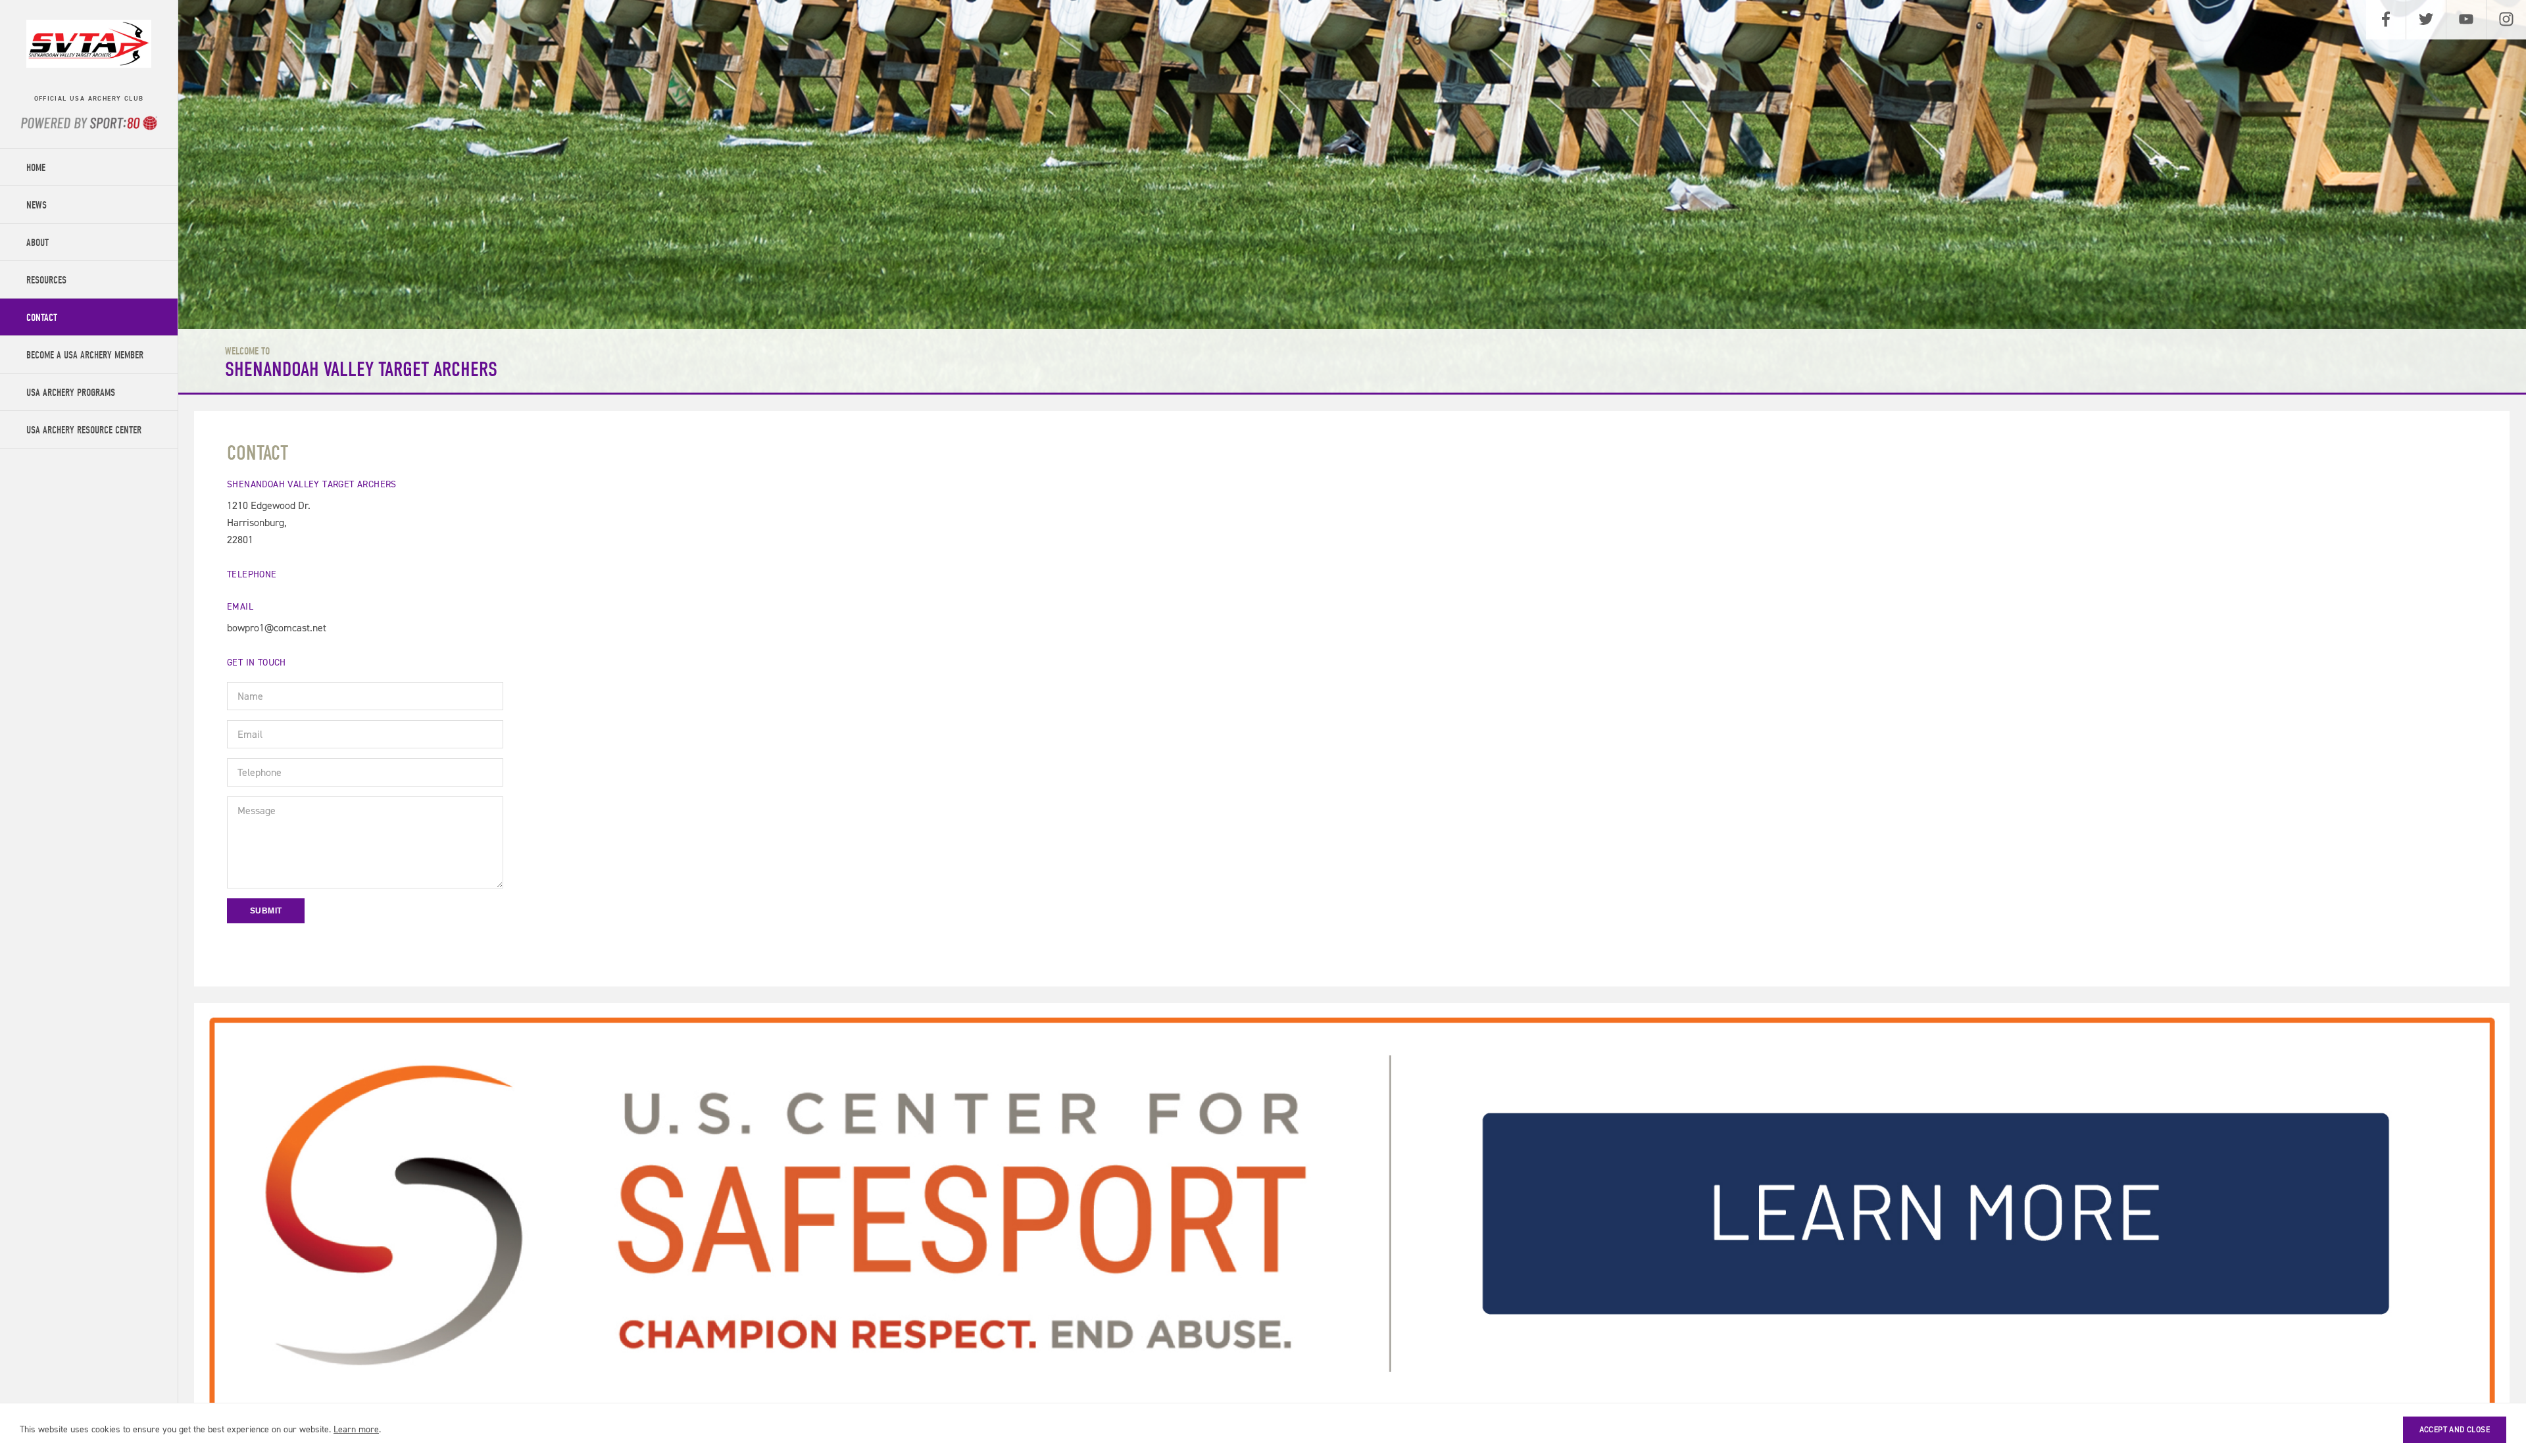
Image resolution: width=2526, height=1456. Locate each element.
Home (36, 168)
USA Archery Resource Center (84, 430)
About (37, 243)
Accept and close (2455, 1430)
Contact (42, 318)
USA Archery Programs (71, 393)
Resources (46, 280)
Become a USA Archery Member (85, 355)
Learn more (356, 1429)
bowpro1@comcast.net (277, 628)
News (37, 205)
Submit (266, 911)
